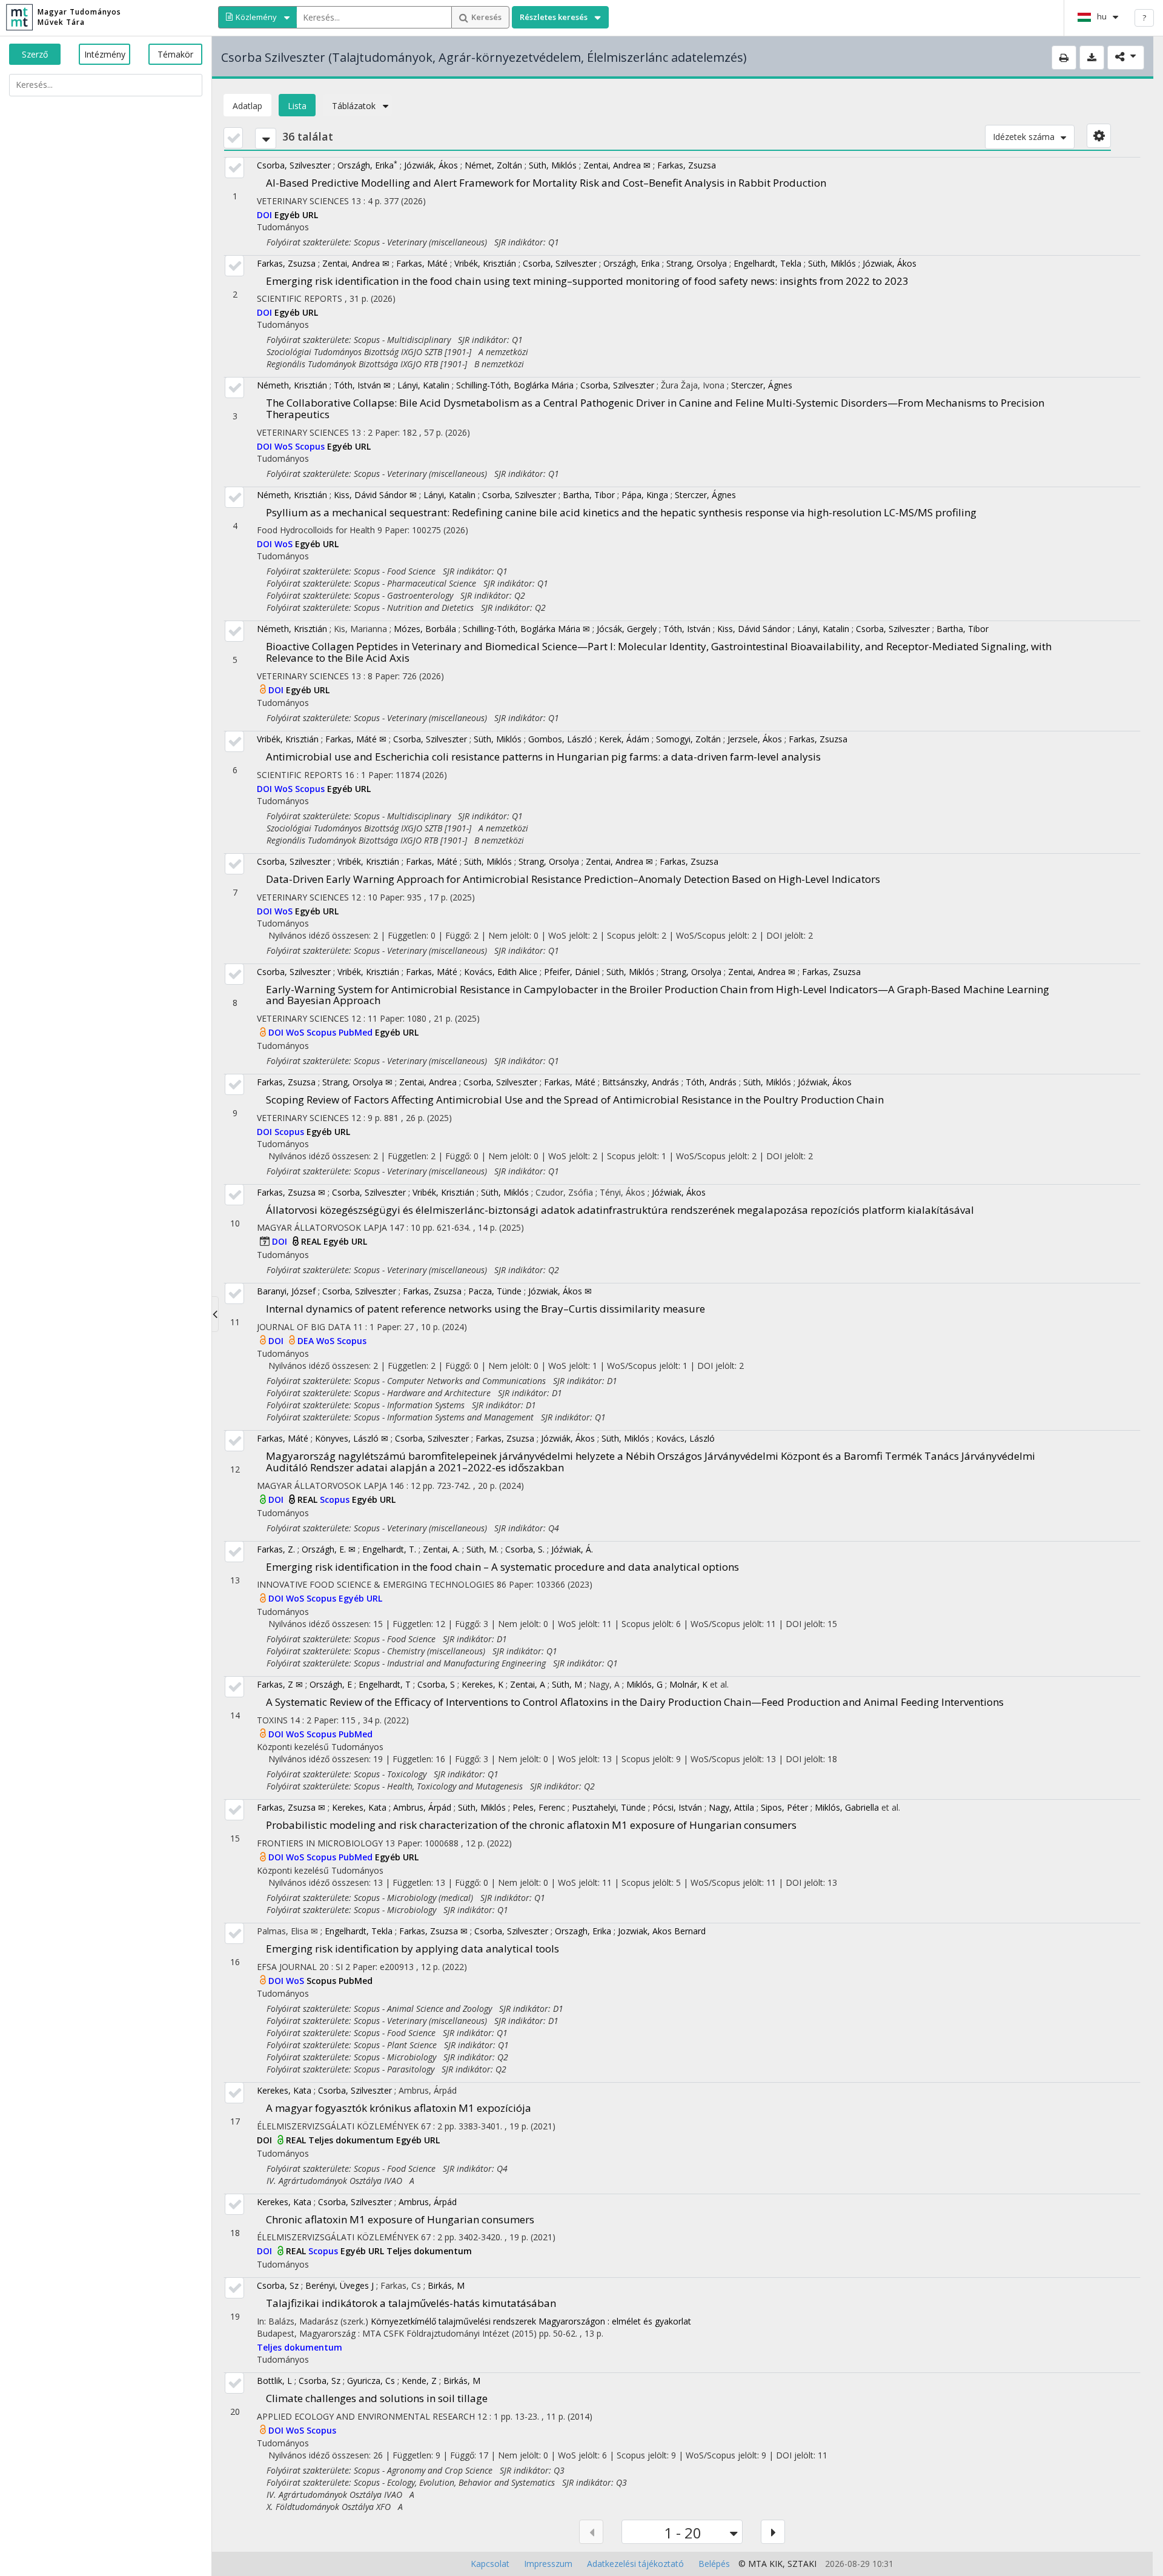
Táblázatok (354, 106)
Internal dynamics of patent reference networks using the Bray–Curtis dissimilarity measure (485, 1309)
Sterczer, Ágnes (762, 385)
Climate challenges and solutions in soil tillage (377, 2398)
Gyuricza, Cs (371, 2381)
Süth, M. (482, 1549)
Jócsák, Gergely (627, 629)
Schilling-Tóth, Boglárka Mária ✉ (526, 629)
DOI (266, 215)
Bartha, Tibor (589, 495)
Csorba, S (436, 1684)
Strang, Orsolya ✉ (357, 1082)
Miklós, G (644, 1684)
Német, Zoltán (493, 165)
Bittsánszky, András (641, 1082)
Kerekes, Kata (359, 1807)
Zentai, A (528, 1684)
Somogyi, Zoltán (688, 739)
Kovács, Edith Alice (501, 972)
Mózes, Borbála (425, 629)
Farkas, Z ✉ (280, 1684)
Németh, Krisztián (292, 385)
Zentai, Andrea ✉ (617, 165)
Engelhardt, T (385, 1684)
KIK (776, 2564)
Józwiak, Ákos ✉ (560, 1291)
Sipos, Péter (784, 1807)
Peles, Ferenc (539, 1807)
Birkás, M (446, 2285)
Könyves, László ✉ (352, 1438)
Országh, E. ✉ (329, 1549)
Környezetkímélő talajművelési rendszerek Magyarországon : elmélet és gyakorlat (531, 2321)
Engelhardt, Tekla (767, 263)
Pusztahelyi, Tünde (609, 1807)
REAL (312, 1241)
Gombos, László (560, 739)
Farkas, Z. (276, 1549)
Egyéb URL (296, 215)
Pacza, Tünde (495, 1291)
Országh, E (331, 1684)
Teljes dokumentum (352, 2140)
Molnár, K (688, 1684)
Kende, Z (419, 2381)
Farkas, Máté (422, 263)
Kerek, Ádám (624, 739)
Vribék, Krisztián (485, 263)
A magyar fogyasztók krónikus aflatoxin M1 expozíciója (399, 2108)
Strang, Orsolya (697, 263)
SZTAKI (802, 2564)
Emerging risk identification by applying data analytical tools (413, 1949)
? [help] (1144, 18)
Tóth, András (711, 1082)
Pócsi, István (677, 1807)
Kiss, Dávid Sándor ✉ (375, 495)
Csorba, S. (525, 1549)
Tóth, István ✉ (362, 385)
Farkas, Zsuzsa (687, 165)
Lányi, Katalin (423, 385)
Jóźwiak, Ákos (825, 1082)
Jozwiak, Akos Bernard (662, 1931)
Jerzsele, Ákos (755, 739)
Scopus (311, 446)
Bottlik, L (274, 2381)
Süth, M (567, 1684)
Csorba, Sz (278, 2285)
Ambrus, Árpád (422, 1807)
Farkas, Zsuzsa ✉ (291, 1192)
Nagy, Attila (731, 1807)
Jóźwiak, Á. (572, 1549)
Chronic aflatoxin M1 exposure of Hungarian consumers (400, 2219)
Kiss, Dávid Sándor (754, 629)
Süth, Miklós (553, 165)
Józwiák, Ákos (431, 165)
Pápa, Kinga (645, 495)
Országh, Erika (367, 165)
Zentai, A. (441, 1549)
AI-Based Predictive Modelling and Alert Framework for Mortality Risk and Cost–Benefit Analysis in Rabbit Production (546, 183)
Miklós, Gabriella (847, 1807)
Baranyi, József (286, 1291)
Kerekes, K (482, 1684)
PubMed (357, 1032)
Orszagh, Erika (583, 1931)
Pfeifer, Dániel (572, 972)
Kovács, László (685, 1438)
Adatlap (247, 106)
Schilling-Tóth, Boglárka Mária (515, 385)
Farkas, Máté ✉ (356, 739)
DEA (307, 1341)
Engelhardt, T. (389, 1549)
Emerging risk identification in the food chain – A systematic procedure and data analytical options (502, 1567)
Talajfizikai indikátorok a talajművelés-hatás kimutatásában (411, 2303)
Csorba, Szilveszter (294, 165)
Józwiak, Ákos (890, 263)
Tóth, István (687, 629)
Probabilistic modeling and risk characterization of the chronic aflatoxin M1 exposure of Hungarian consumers (531, 1825)
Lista (297, 106)
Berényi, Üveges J (340, 2285)
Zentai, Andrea (428, 1082)
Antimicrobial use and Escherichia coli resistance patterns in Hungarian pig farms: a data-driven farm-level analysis (543, 757)
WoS (285, 446)
